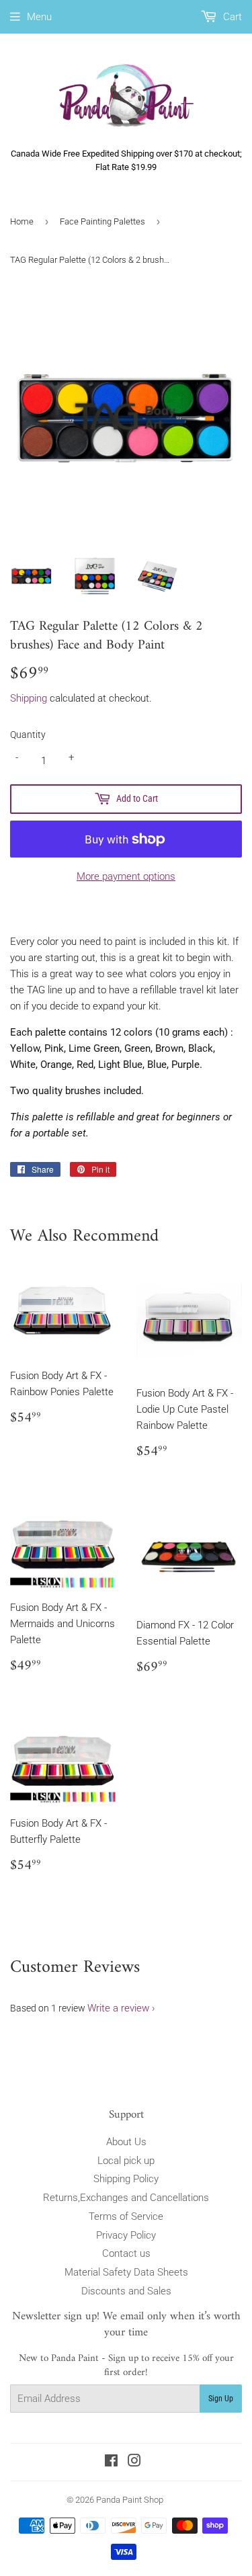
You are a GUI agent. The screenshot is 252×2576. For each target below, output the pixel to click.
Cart (231, 17)
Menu (39, 17)
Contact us (126, 2253)
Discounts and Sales (126, 2291)
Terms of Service (126, 2216)
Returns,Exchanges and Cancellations (126, 2198)
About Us (126, 2142)
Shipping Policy (126, 2179)
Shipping (29, 698)
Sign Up (221, 2399)
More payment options (126, 876)
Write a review (118, 2008)
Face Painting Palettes (102, 221)
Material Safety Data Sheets (126, 2272)
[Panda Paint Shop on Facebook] (111, 2462)
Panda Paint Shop (130, 2500)
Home (22, 221)
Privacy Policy (126, 2235)
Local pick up (126, 2161)
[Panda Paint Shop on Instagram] (134, 2462)
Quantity (28, 735)
